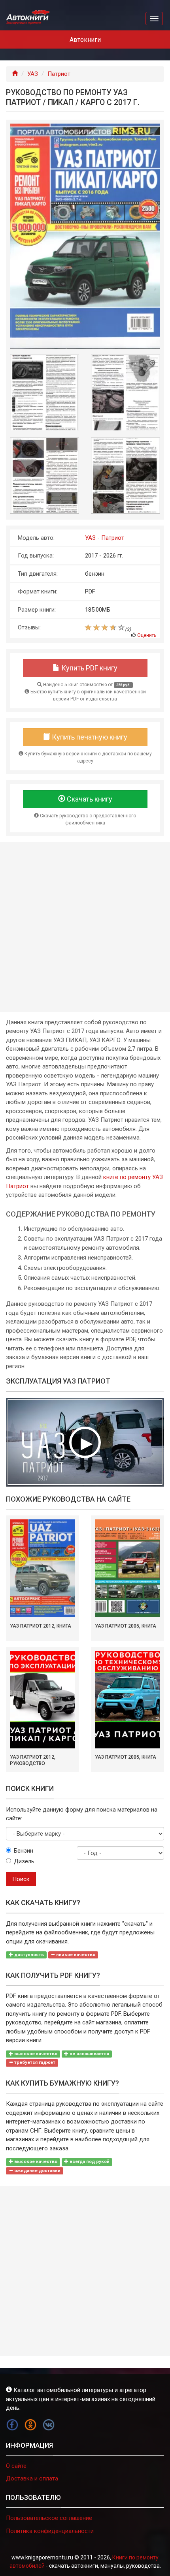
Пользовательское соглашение (49, 2518)
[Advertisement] (85, 927)
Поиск (21, 1879)
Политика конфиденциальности (50, 2531)
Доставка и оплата (32, 2478)
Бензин (24, 1851)
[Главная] (15, 74)
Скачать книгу (89, 799)
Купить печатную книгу (89, 737)
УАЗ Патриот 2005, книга (126, 1626)
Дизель (24, 1861)
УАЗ (33, 74)
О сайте (16, 2466)
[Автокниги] (28, 17)
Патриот (59, 74)
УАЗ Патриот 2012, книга (41, 1626)
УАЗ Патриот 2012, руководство (33, 1760)
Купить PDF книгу (89, 668)
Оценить (147, 635)
